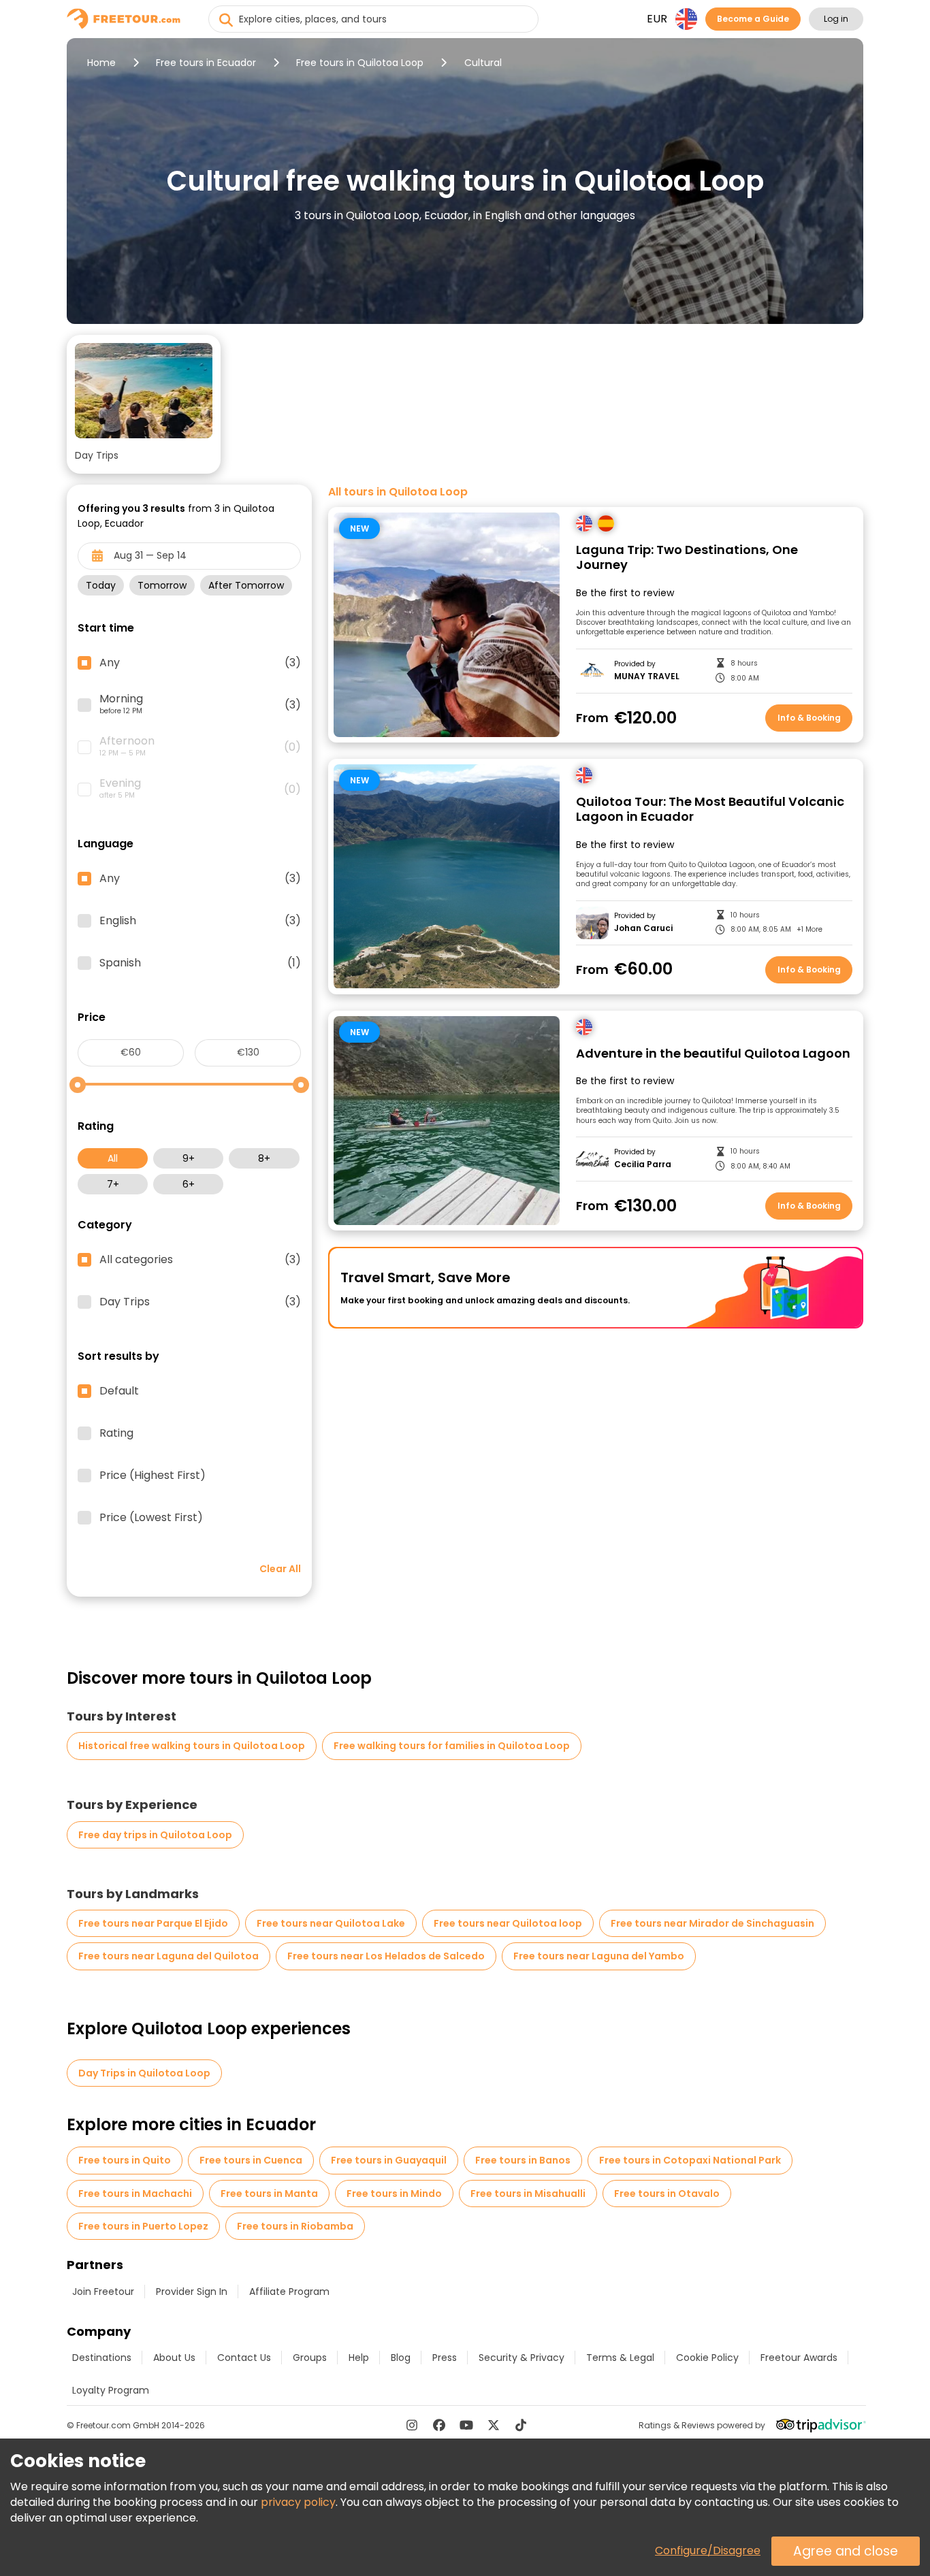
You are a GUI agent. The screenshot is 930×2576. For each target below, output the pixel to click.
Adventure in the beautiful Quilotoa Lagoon (713, 1054)
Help (359, 2358)
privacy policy (298, 2502)
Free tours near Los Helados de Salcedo (386, 1956)
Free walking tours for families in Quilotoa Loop (452, 1746)
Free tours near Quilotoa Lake (331, 1923)
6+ (189, 1184)
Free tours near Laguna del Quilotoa (169, 1956)
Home (101, 63)
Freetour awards (799, 2358)
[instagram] (412, 2425)
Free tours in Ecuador (206, 63)
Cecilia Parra (643, 1164)
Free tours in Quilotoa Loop (360, 63)
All (113, 1158)
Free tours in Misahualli (528, 2194)
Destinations (102, 2358)
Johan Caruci (643, 928)
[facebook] (439, 2425)
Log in (836, 19)
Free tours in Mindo (394, 2194)
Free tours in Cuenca (251, 2160)
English (200, 921)
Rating (116, 1433)
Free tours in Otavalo (667, 2194)
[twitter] (494, 2425)
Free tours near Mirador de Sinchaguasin (712, 1923)
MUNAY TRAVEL (647, 676)
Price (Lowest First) (151, 1518)
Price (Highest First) (153, 1476)
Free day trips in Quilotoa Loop (155, 1835)
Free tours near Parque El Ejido (153, 1923)
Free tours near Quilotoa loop (508, 1923)
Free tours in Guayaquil (389, 2160)
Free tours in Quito (125, 2160)
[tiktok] (521, 2425)
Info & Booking (809, 718)
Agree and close (846, 2551)
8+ (264, 1158)
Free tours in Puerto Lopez (143, 2226)
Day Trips (200, 1302)
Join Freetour (103, 2292)
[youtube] (466, 2425)
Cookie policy (707, 2358)
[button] (144, 404)
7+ (113, 1184)
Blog (401, 2358)
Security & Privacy (522, 2358)
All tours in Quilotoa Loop (398, 492)
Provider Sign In (192, 2292)
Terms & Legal (620, 2358)
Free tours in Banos (523, 2160)
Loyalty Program (111, 2390)
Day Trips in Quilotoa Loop (144, 2073)
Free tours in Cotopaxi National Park (690, 2160)
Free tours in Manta (269, 2194)
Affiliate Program (289, 2292)
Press (445, 2358)
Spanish (200, 963)
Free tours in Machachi (135, 2194)
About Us (174, 2358)
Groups (310, 2358)
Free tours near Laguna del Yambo (599, 1956)
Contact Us (244, 2358)
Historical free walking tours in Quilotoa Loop (192, 1746)
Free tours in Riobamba (295, 2226)
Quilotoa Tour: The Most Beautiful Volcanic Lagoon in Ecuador (710, 810)
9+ (189, 1158)
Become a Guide (753, 19)
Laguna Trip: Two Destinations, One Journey (687, 558)
